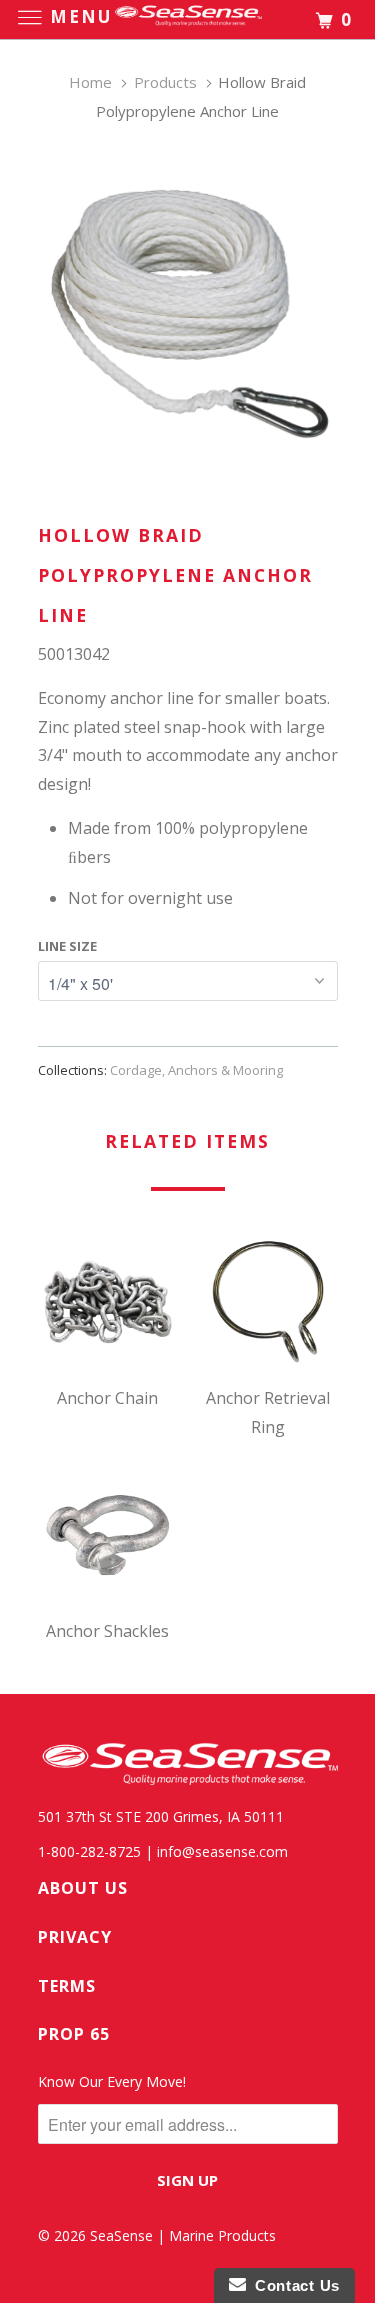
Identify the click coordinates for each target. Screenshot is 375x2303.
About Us (83, 1888)
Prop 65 (74, 2034)
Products (165, 82)
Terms (67, 1986)
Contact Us (293, 2285)
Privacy (75, 1937)
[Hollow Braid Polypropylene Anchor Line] (188, 308)
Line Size (67, 946)
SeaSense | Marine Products (183, 2235)
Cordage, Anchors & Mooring (196, 1070)
